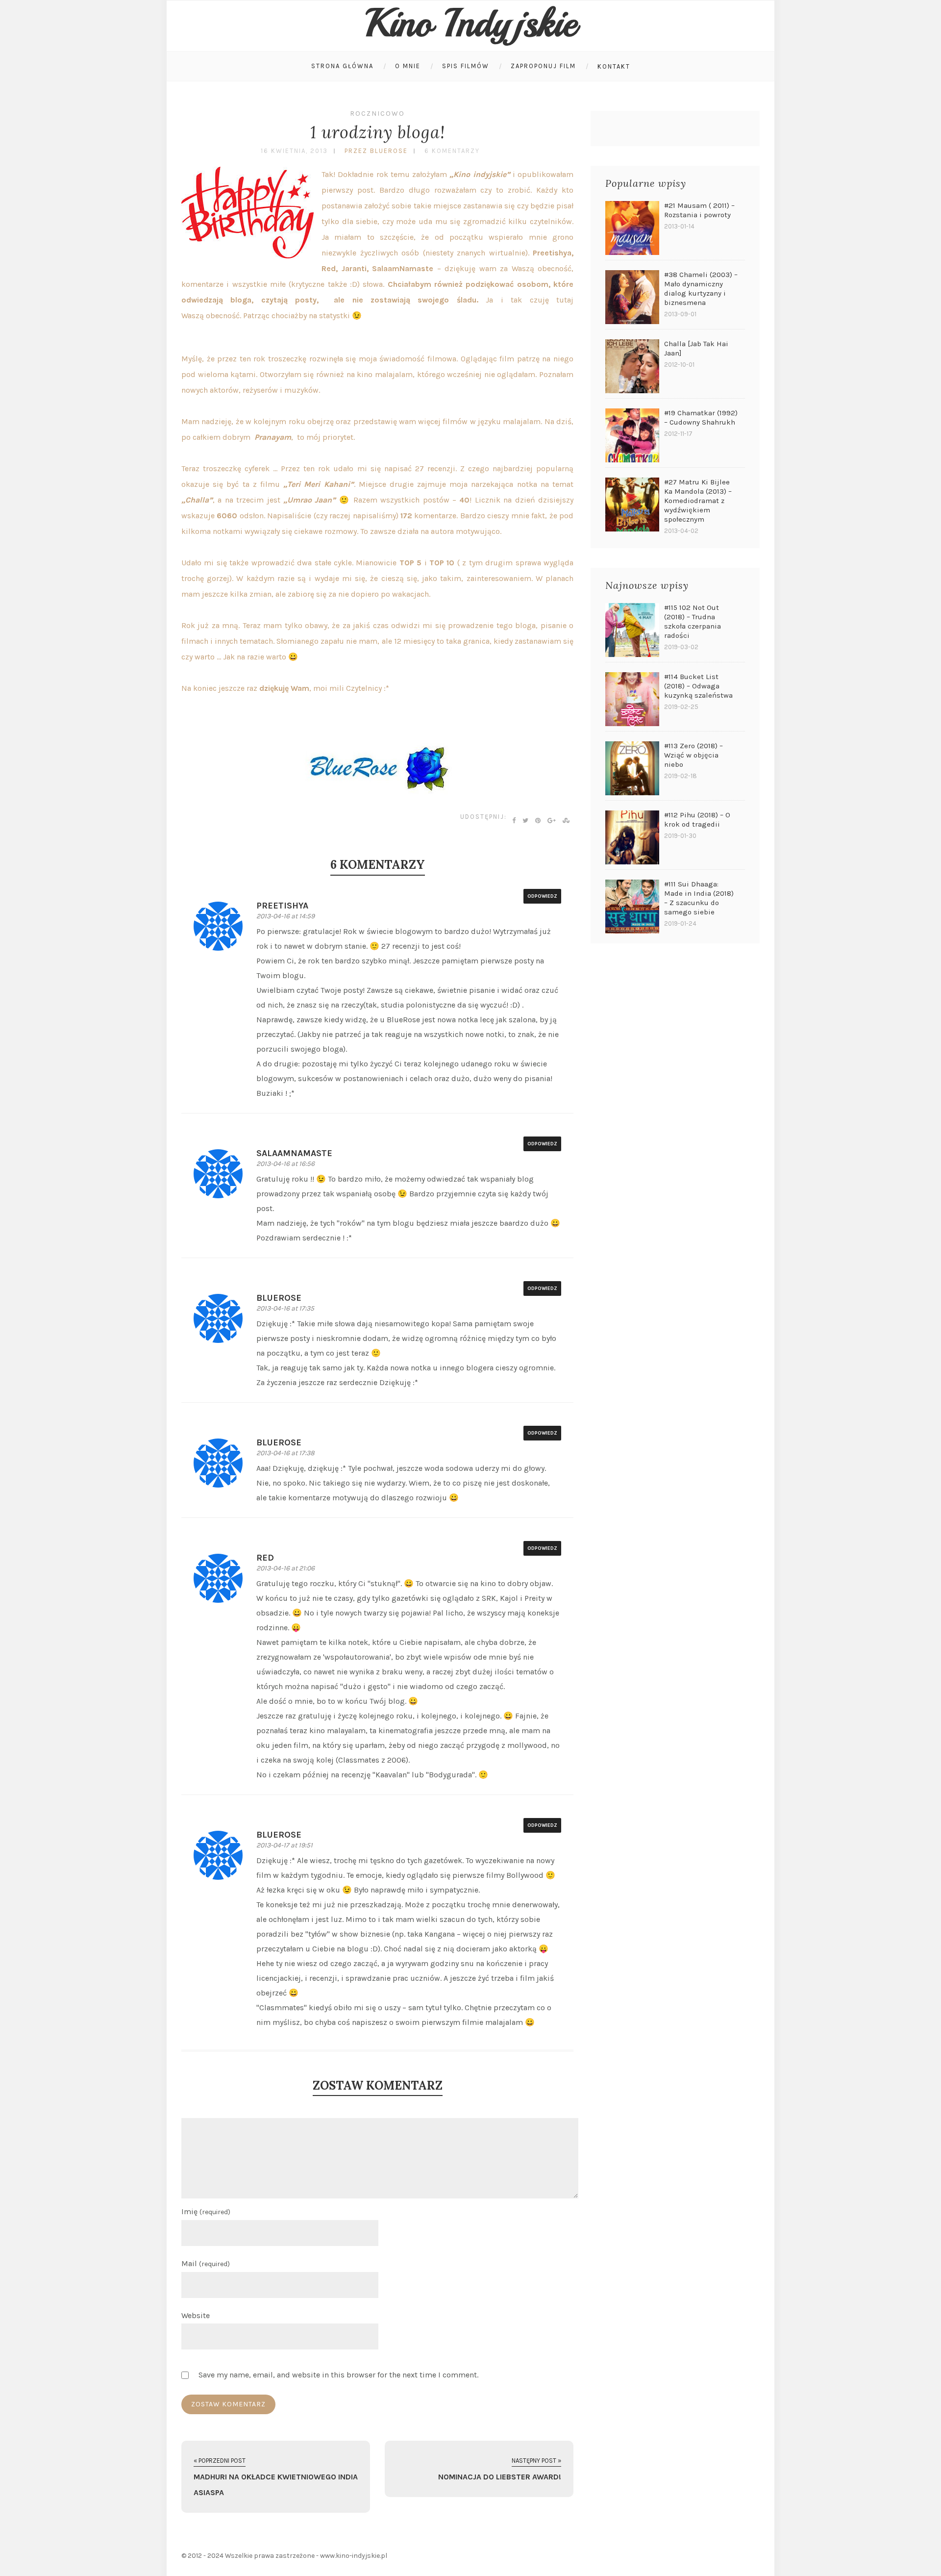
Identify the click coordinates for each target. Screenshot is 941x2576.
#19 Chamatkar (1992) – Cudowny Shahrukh (701, 417)
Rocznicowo (377, 114)
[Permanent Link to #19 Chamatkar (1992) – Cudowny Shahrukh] (632, 435)
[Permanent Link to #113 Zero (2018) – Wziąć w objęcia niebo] (632, 768)
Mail (206, 2263)
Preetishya (282, 906)
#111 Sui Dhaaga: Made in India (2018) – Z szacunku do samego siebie (699, 898)
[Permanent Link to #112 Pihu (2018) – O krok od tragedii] (632, 837)
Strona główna (342, 66)
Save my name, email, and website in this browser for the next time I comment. (338, 2375)
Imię (206, 2211)
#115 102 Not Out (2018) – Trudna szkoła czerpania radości (693, 621)
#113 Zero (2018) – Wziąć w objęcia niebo (693, 755)
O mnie (408, 66)
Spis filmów (466, 66)
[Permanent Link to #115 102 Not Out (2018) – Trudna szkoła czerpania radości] (632, 630)
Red (265, 1558)
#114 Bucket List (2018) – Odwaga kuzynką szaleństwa (698, 686)
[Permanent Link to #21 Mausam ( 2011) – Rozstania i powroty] (632, 228)
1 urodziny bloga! (378, 132)
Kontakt (614, 66)
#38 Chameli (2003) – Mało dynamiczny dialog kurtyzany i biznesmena (701, 289)
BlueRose (279, 1298)
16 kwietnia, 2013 (294, 151)
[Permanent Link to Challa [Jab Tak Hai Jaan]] (632, 366)
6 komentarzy (452, 151)
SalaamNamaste (294, 1153)
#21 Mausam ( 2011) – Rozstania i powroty (699, 210)
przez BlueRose (376, 151)
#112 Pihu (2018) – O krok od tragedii (697, 820)
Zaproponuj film (543, 66)
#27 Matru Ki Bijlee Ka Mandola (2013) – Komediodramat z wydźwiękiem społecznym (698, 501)
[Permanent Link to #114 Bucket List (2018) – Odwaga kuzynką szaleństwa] (632, 699)
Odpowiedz (542, 896)
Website (196, 2315)
